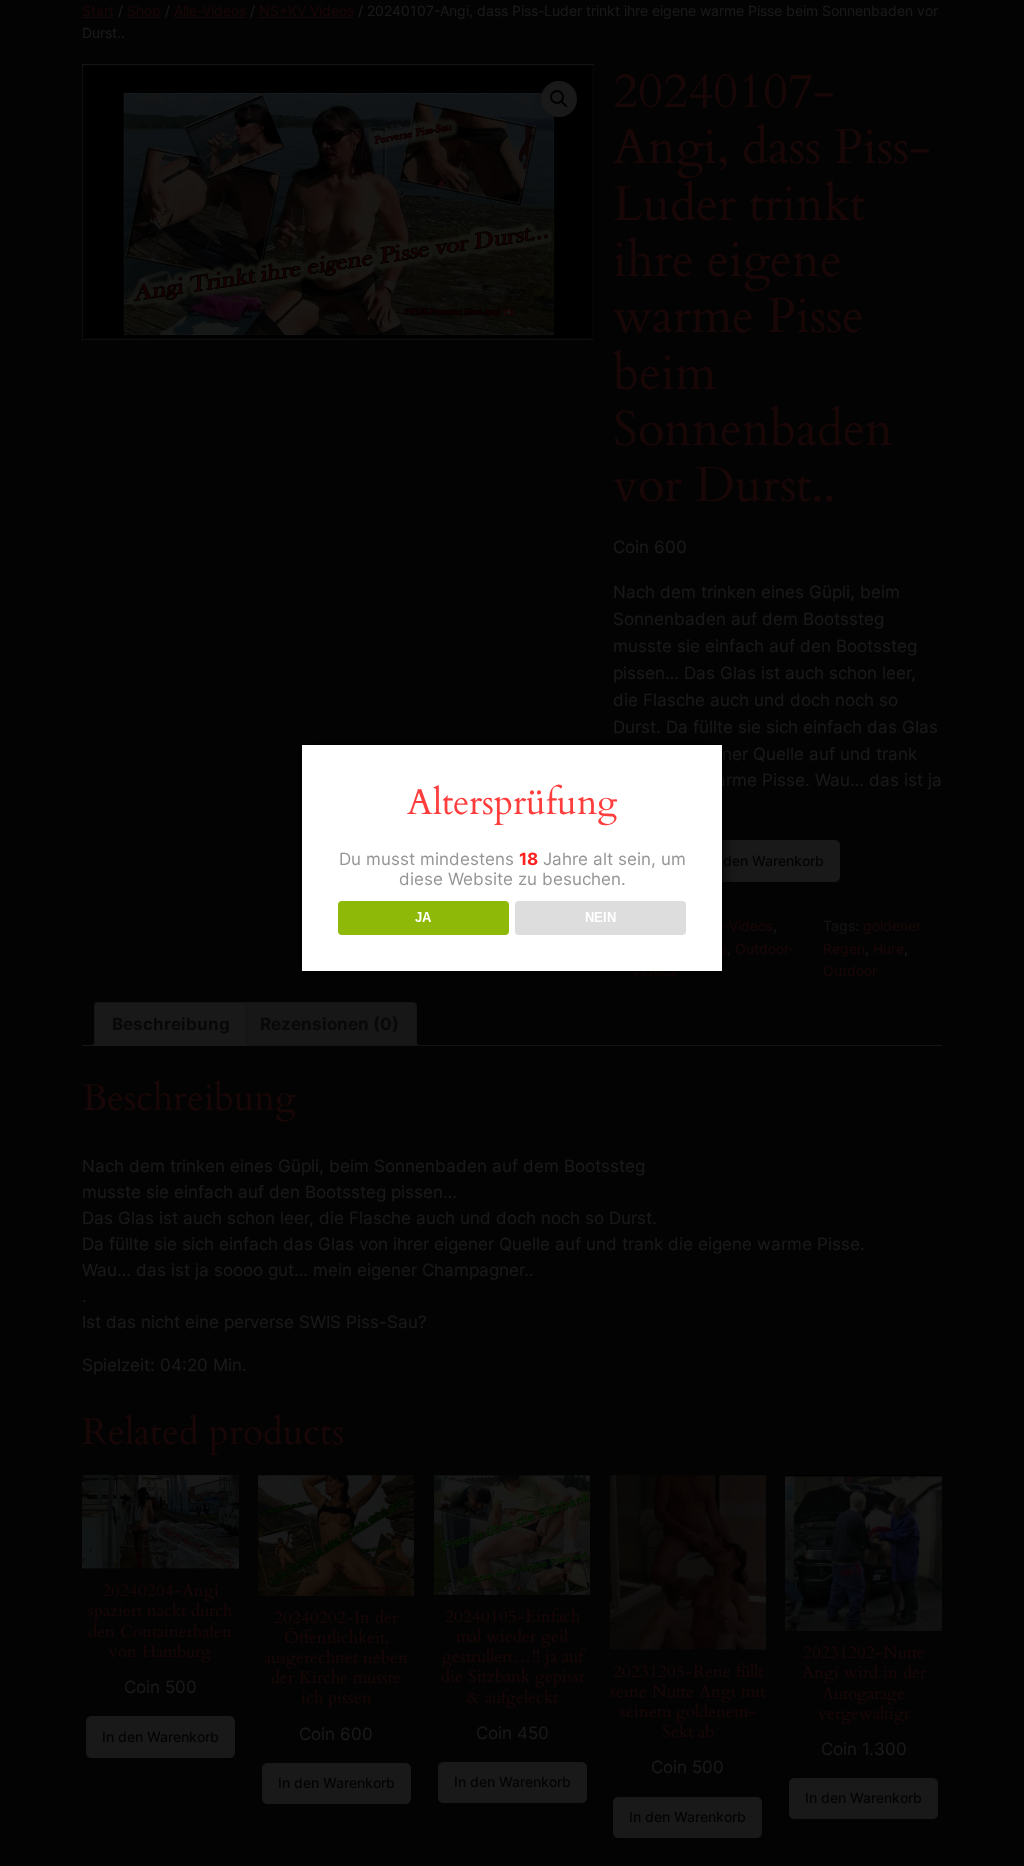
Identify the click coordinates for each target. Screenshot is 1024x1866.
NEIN (600, 917)
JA (423, 917)
